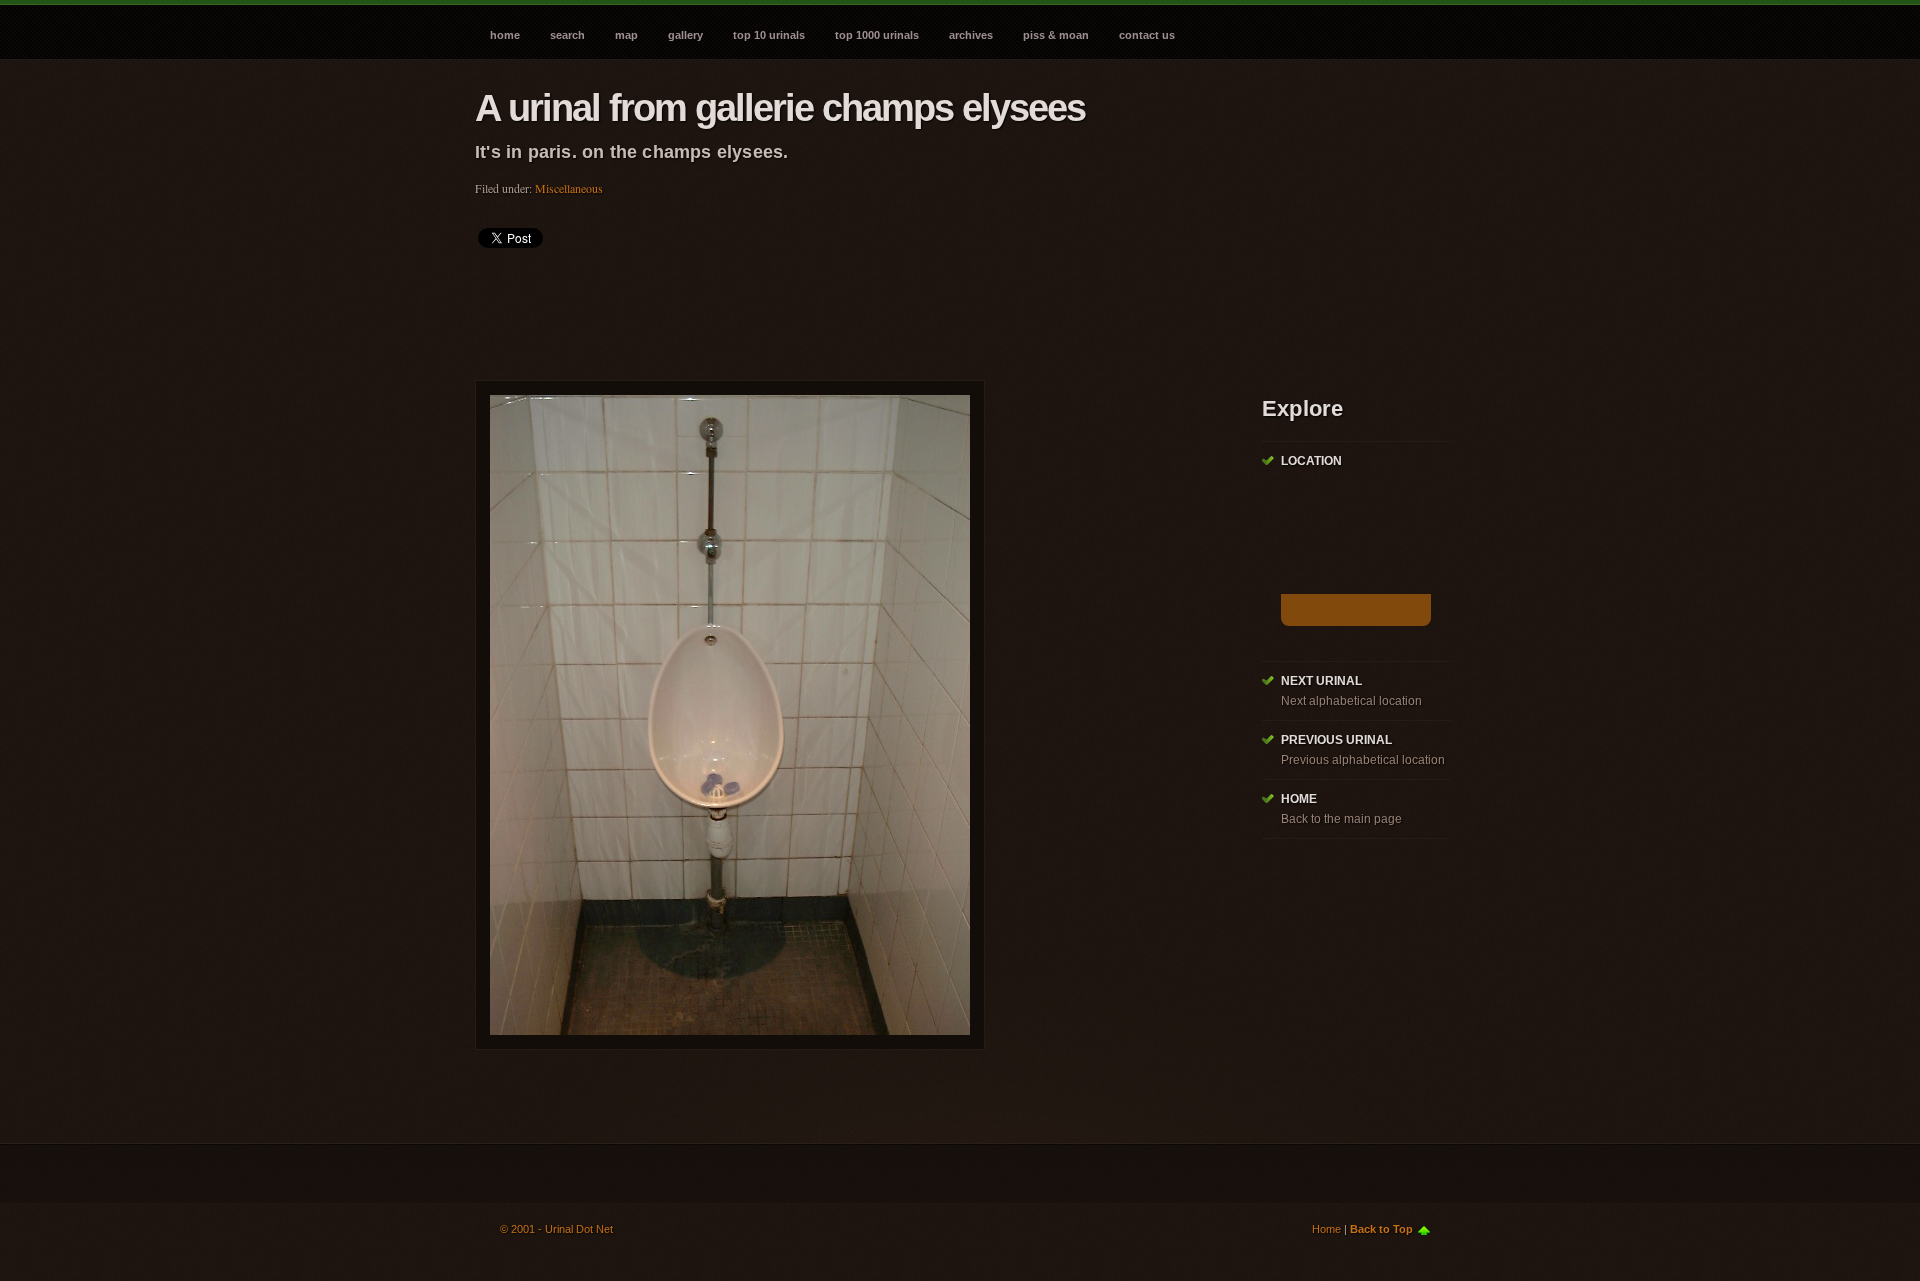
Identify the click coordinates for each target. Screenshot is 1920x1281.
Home (505, 35)
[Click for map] (1356, 610)
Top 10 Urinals (769, 35)
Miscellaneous (569, 188)
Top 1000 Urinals (877, 35)
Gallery (685, 35)
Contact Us (1147, 35)
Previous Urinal (1336, 740)
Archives (971, 35)
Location (1311, 461)
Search (567, 35)
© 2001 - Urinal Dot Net (556, 1229)
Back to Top (1381, 1229)
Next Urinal (1321, 681)
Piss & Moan (1056, 35)
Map (626, 35)
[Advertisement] (839, 308)
